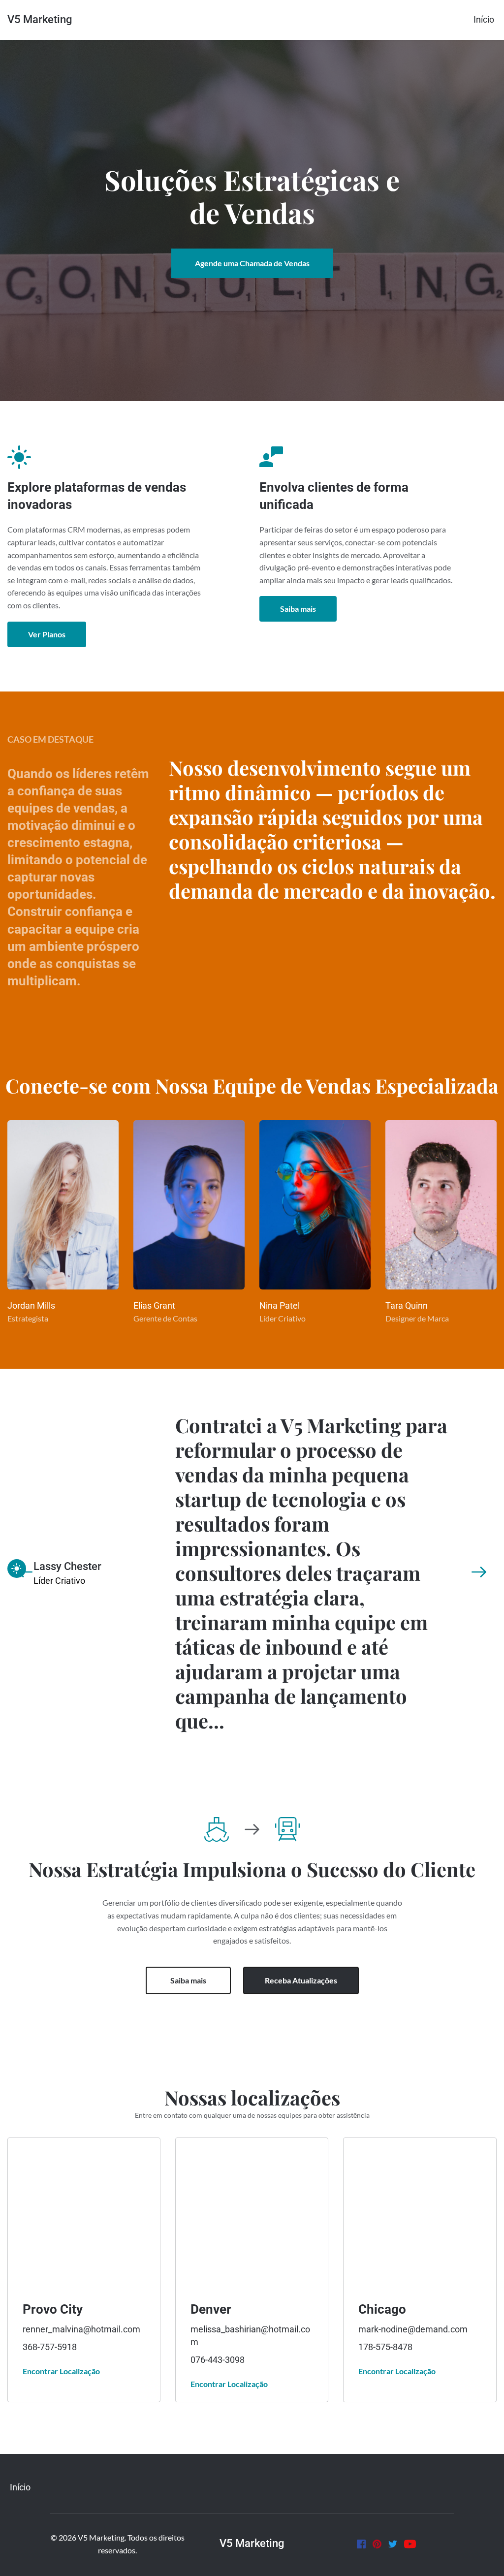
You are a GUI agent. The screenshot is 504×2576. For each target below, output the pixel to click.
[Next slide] (479, 1572)
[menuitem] (484, 20)
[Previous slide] (25, 1572)
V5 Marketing (40, 19)
